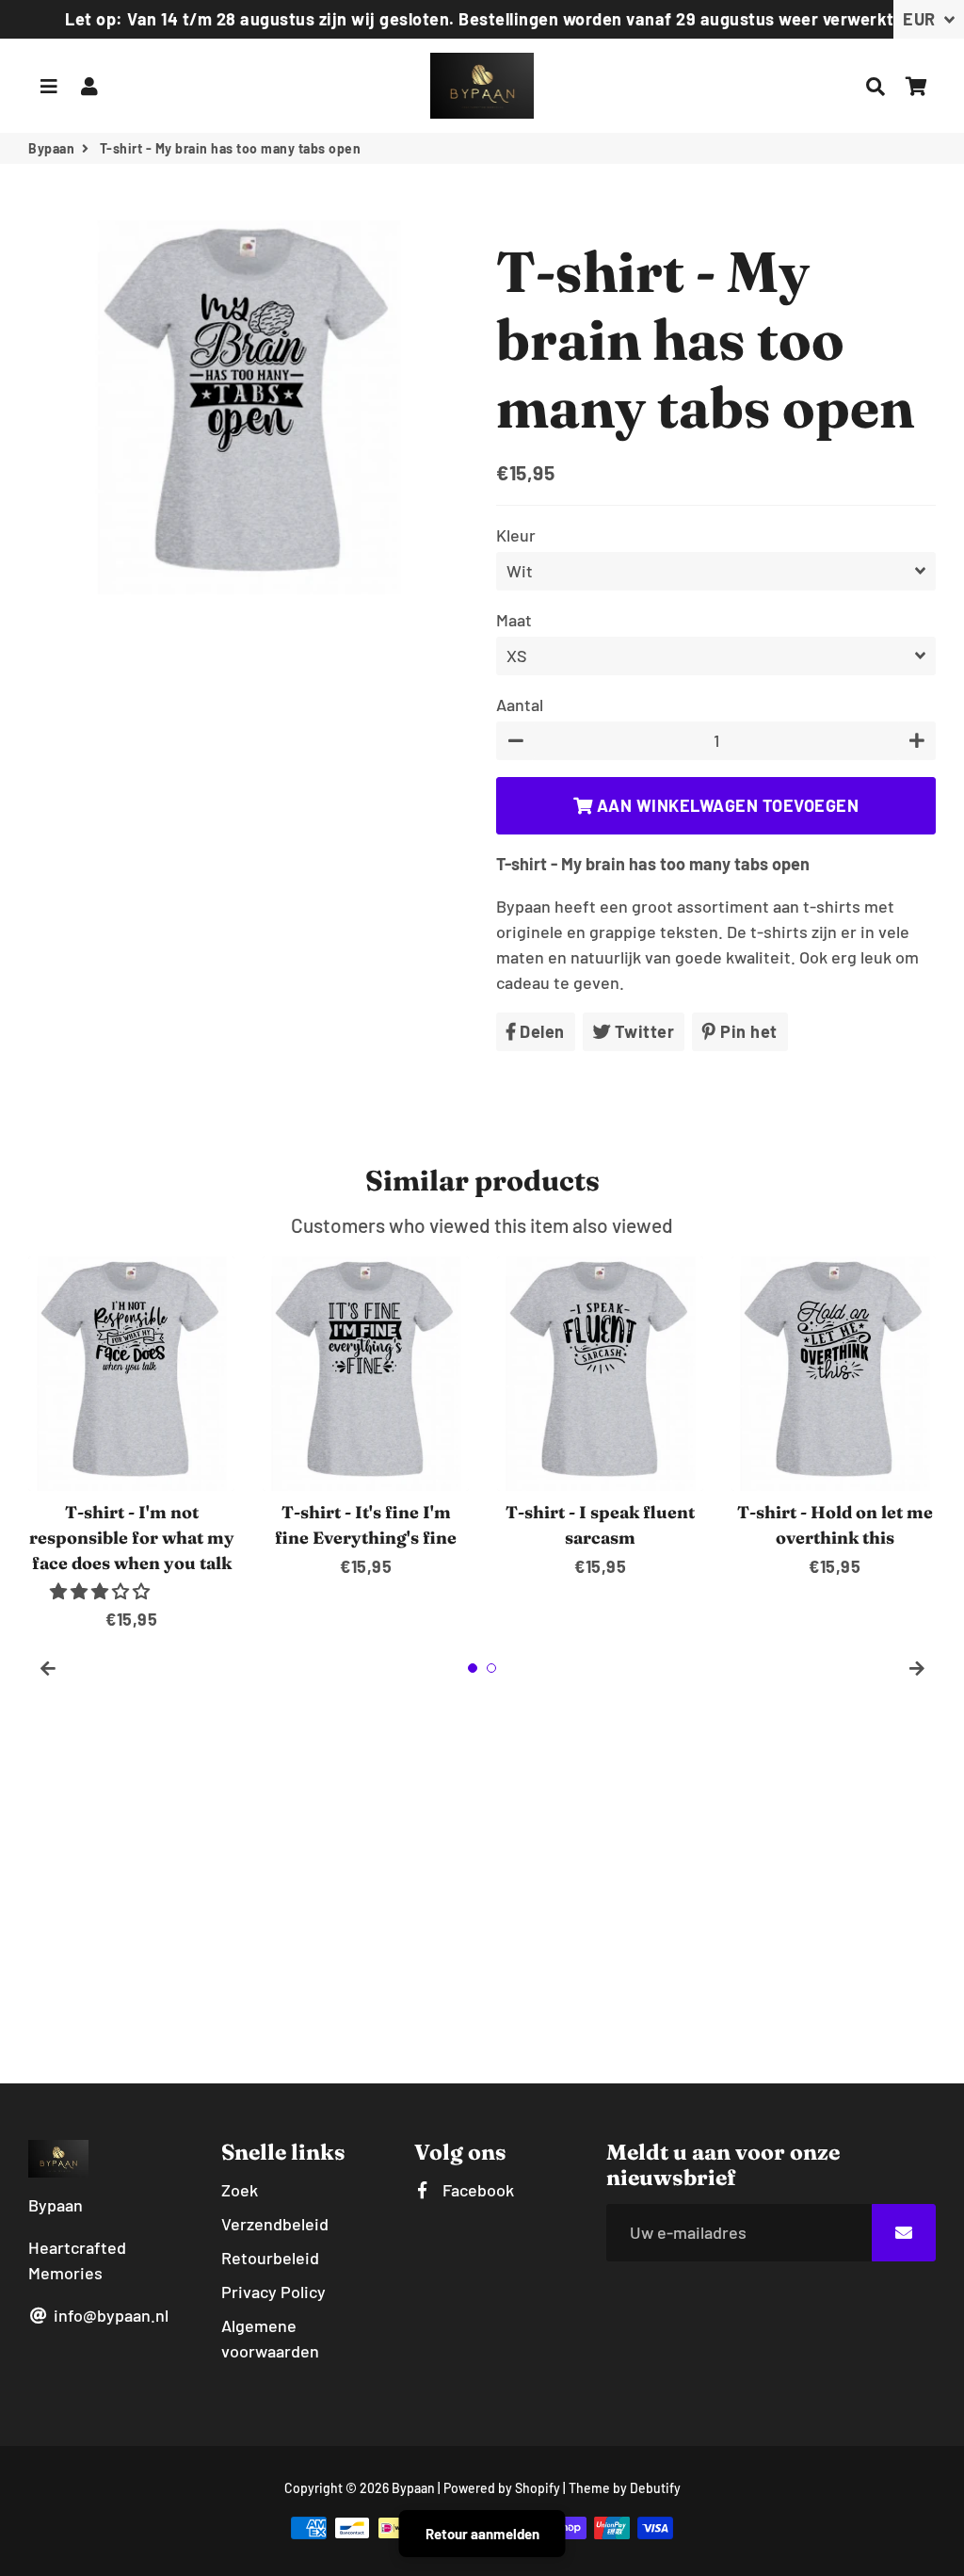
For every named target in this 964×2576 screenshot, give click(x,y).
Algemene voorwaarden (270, 2338)
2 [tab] (491, 1668)
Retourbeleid (270, 2258)
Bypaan (51, 148)
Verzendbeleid (275, 2224)
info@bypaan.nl (109, 2315)
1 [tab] (473, 1668)
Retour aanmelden (482, 2534)
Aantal (520, 705)
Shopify (538, 2488)
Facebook (476, 2190)
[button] (102, 1591)
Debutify (655, 2488)
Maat (514, 620)
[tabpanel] (131, 1444)
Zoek (240, 2190)
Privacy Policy (273, 2292)
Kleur (516, 535)
